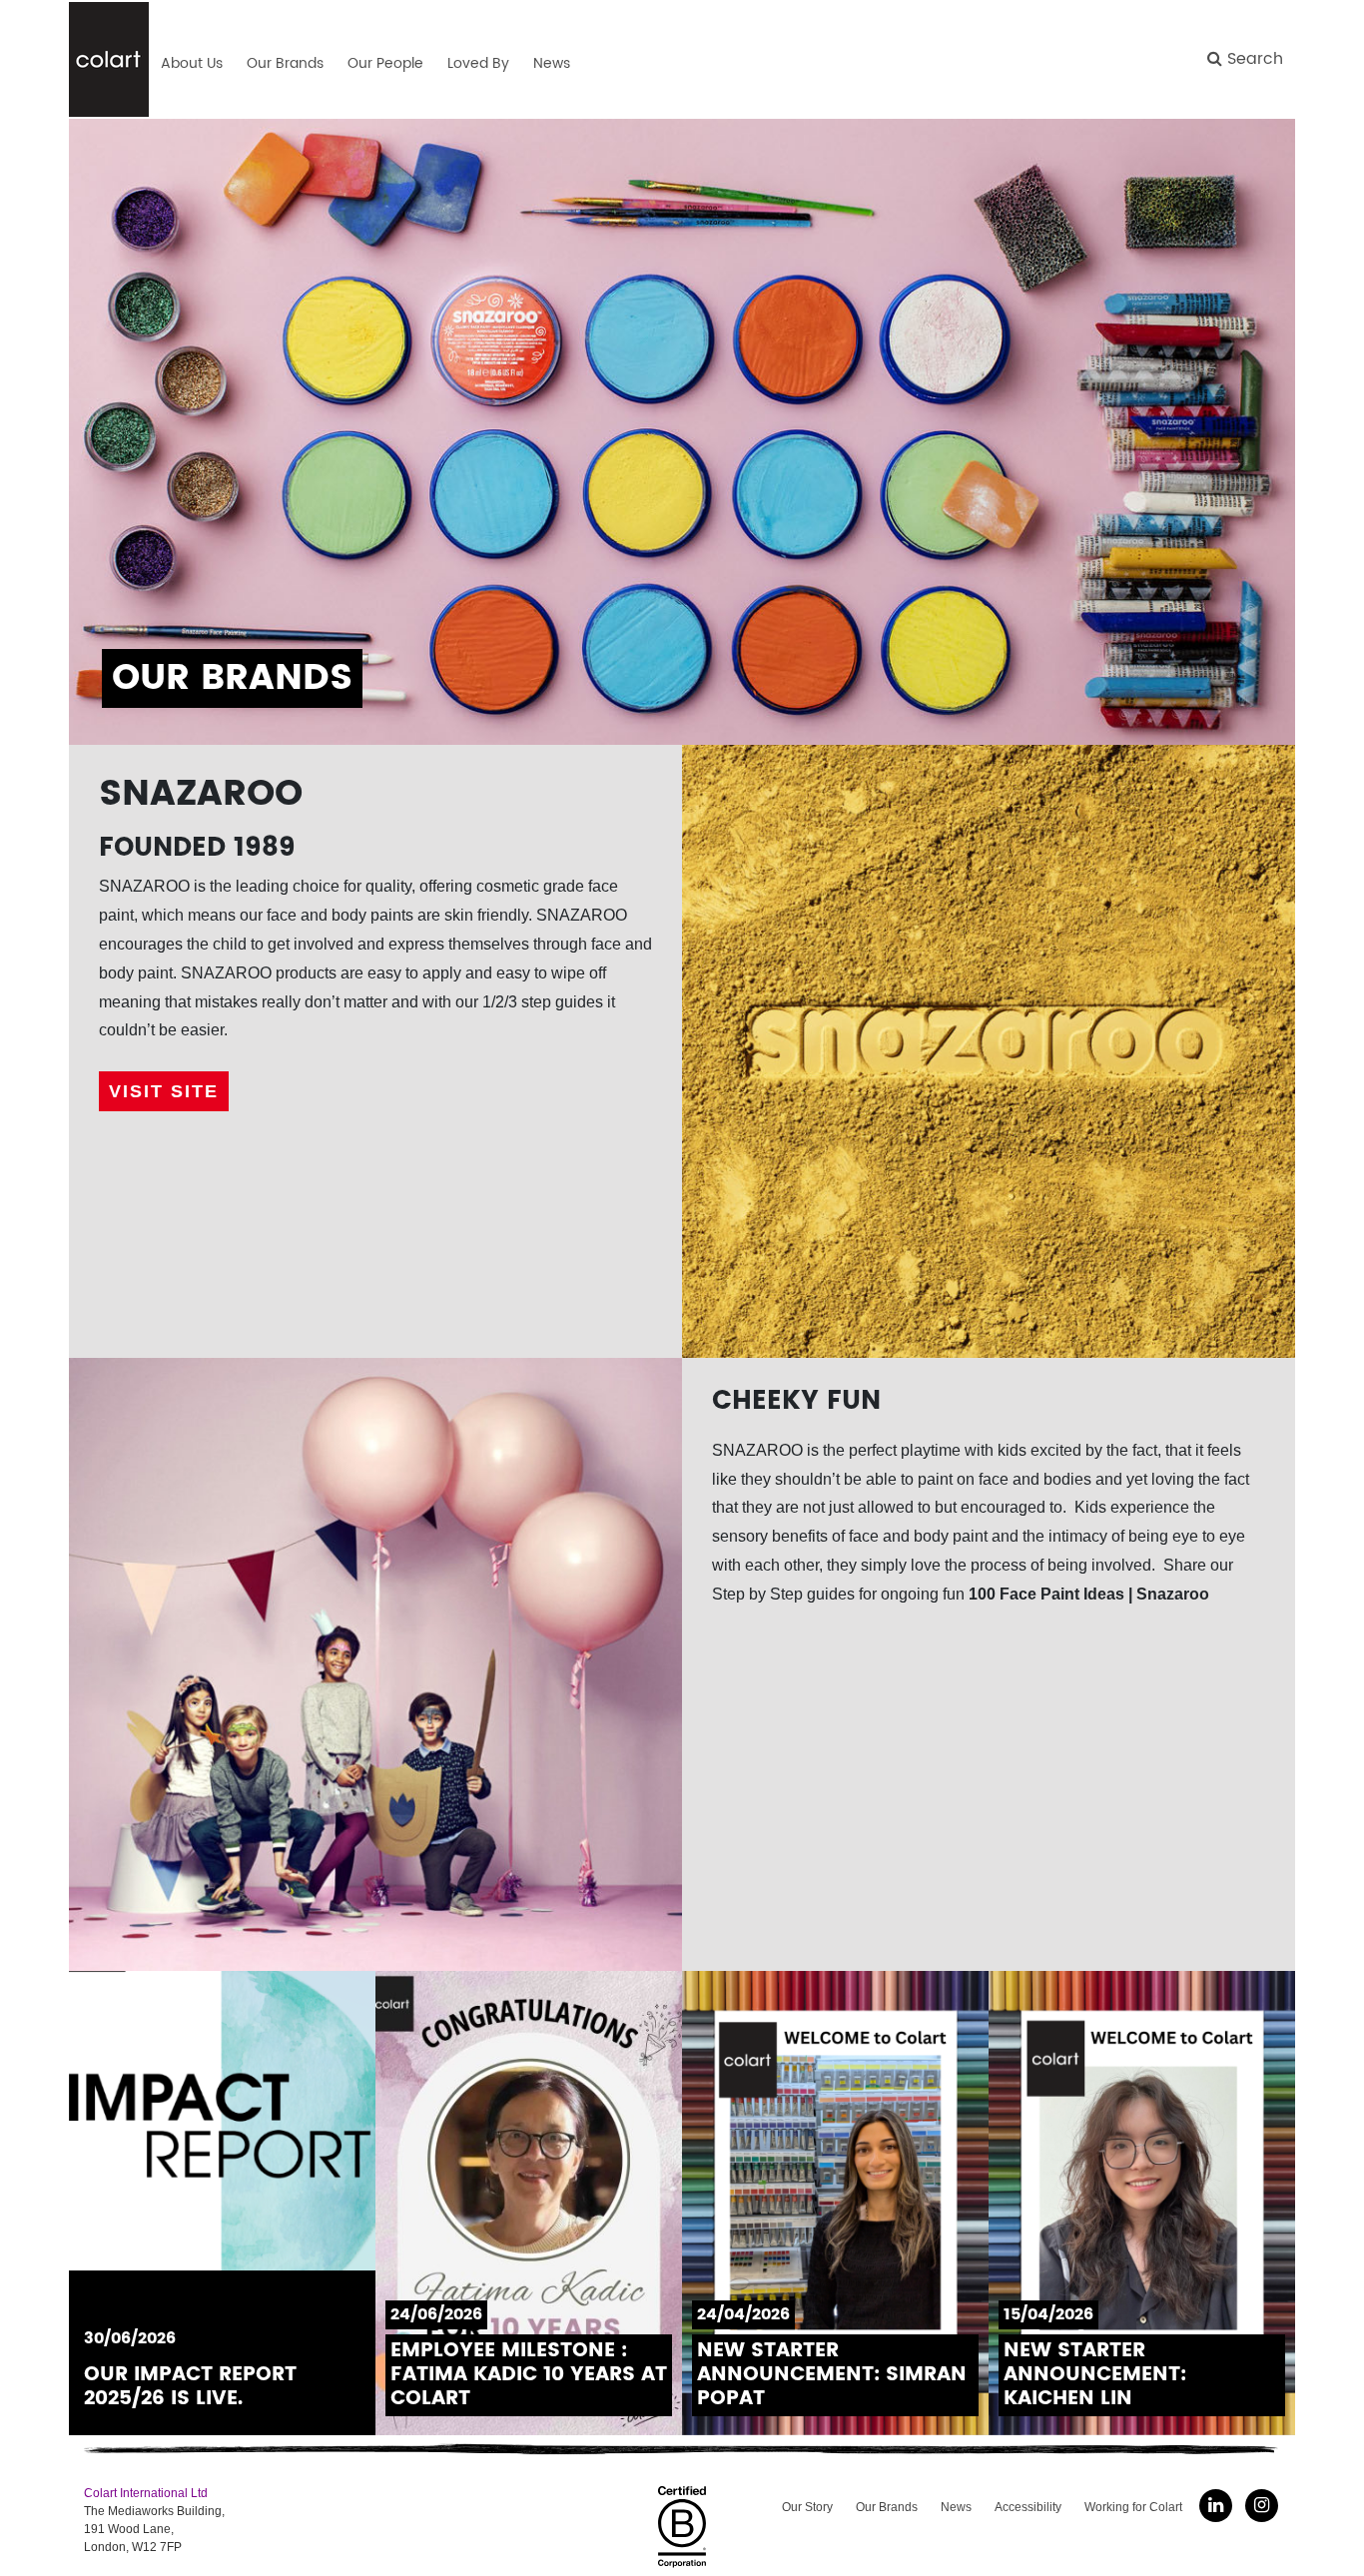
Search (1253, 59)
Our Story (807, 2507)
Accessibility (1028, 2507)
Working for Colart (1133, 2507)
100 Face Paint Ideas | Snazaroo (1089, 1594)
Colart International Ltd (146, 2493)
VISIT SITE (164, 1091)
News (956, 2507)
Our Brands (887, 2507)
